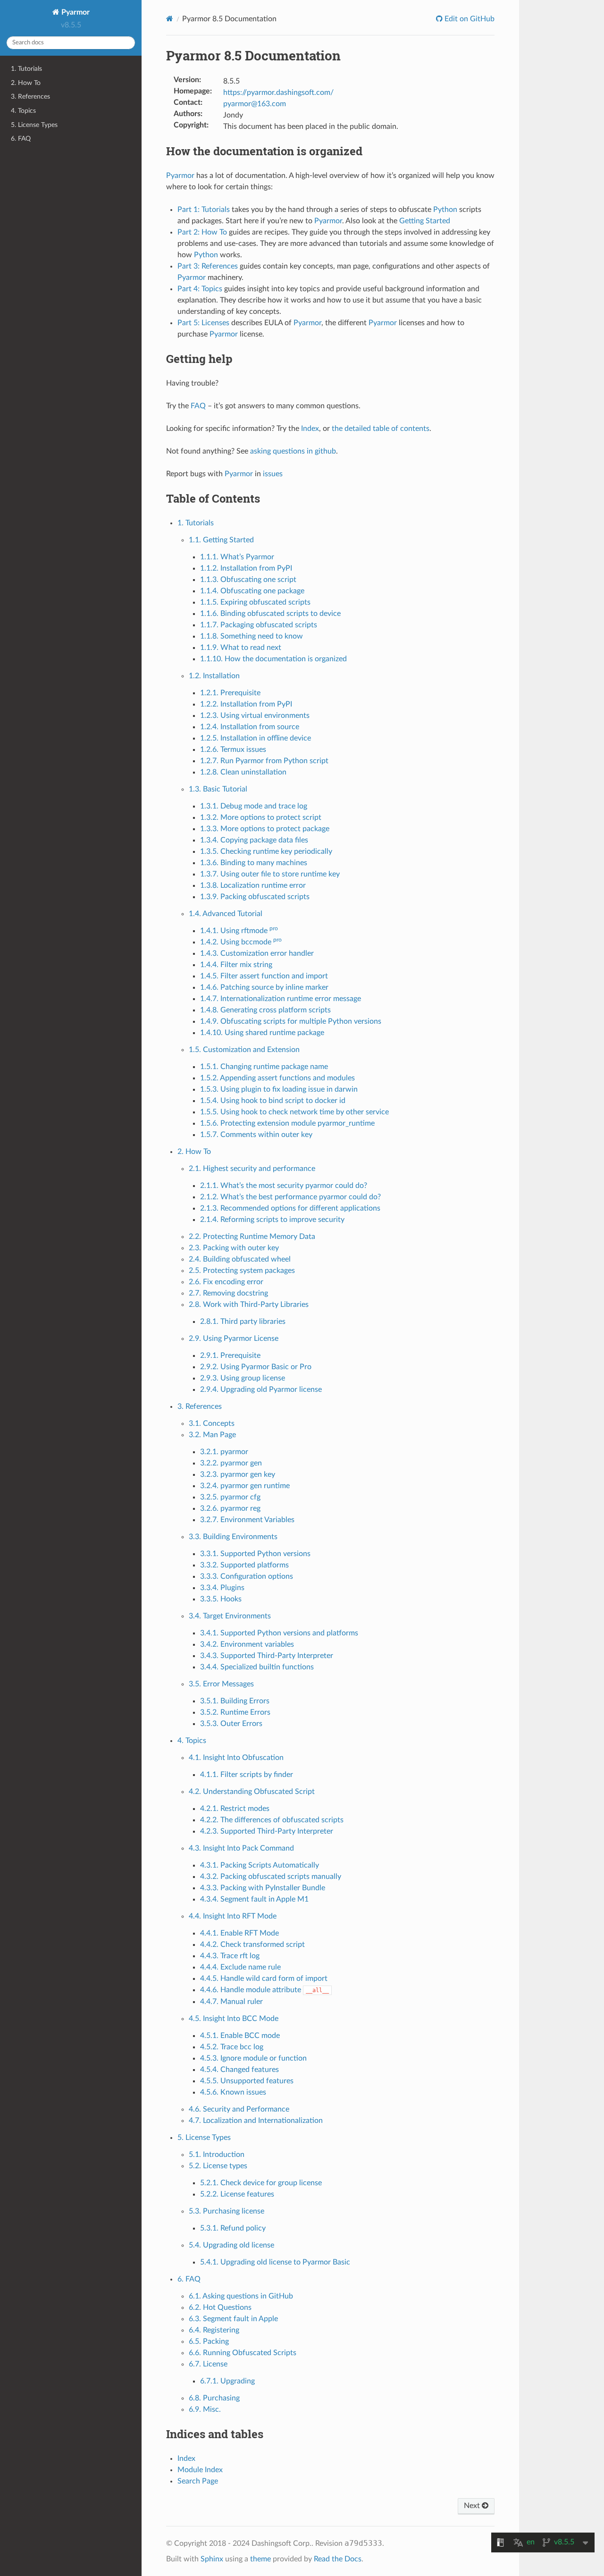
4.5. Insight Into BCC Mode (234, 2019)
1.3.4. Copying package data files (254, 840)
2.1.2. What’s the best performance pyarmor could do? (290, 1197)
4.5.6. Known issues (233, 2092)
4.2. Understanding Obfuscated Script (252, 1792)
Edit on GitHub (469, 19)
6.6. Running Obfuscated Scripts (243, 2353)
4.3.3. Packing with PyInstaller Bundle (263, 1888)
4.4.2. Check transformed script (252, 1945)
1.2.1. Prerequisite (230, 693)
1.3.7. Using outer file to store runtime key (270, 874)
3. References (30, 97)
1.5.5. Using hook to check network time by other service (294, 1112)
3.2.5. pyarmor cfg (230, 1497)
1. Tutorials (26, 69)
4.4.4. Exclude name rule (240, 1967)
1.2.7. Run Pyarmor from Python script (264, 761)
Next (473, 2506)
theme (260, 2559)
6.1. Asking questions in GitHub (241, 2296)
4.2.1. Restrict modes (235, 1809)
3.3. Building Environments (233, 1537)
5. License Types (34, 125)
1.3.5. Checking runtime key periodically (266, 851)
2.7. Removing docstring (228, 1293)
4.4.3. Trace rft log (230, 1956)
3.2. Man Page (212, 1435)
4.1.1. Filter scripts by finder (247, 1775)
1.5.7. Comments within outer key (256, 1135)
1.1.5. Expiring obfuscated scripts (255, 602)
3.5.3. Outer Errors (231, 1724)
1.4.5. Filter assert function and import (264, 976)
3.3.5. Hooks (221, 1599)
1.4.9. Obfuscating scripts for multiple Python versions (291, 1021)
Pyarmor (75, 12)
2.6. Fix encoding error (226, 1282)
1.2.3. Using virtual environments (255, 716)
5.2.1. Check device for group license (261, 2183)
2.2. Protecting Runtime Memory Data (252, 1237)
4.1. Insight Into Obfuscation (236, 1758)
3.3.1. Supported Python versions (255, 1554)
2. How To (26, 83)
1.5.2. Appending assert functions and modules (277, 1078)
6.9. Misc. (205, 2409)
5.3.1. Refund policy (233, 2228)
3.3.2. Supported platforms (244, 1565)
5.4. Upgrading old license (231, 2245)
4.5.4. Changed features (239, 2070)
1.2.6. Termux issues (233, 749)
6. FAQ (21, 139)
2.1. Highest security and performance (252, 1169)
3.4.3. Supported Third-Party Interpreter (267, 1656)
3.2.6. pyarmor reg (230, 1508)
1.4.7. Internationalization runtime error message (281, 999)
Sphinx (212, 2559)
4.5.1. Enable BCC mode (240, 2036)
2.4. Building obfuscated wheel (240, 1259)
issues (273, 474)
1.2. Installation (214, 676)
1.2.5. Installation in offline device (256, 738)
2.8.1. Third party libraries (243, 1322)
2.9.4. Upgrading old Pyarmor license (261, 1389)
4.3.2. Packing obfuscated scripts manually (271, 1877)
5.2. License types (218, 2166)
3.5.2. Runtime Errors (235, 1712)
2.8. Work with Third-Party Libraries (249, 1305)
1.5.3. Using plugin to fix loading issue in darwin (279, 1089)
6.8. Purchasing (214, 2398)
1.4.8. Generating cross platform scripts (265, 1010)
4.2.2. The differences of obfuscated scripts (272, 1820)
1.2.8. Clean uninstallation (243, 772)
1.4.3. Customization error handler (257, 953)
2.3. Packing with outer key (234, 1248)
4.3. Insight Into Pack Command (241, 1848)
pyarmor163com (255, 104)
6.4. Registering (214, 2330)
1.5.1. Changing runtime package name (264, 1067)
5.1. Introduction (217, 2155)
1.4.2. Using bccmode (241, 942)
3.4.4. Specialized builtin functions (257, 1667)
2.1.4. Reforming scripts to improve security (272, 1220)
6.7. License (208, 2364)
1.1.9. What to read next (241, 648)
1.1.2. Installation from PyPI (246, 568)
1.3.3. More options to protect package (265, 829)
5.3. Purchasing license (226, 2211)
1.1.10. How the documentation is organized (273, 659)
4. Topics (23, 111)
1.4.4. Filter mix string (236, 965)
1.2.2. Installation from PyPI (246, 704)
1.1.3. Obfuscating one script (248, 580)
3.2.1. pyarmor (224, 1452)
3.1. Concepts (212, 1423)
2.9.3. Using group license (243, 1378)
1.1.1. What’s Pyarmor (237, 557)
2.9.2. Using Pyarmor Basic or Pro (256, 1367)
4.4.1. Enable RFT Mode (239, 1933)
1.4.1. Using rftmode (239, 931)
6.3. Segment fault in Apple (233, 2319)
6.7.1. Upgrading (227, 2381)
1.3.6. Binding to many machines (254, 863)
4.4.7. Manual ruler (231, 2002)
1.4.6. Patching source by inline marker (264, 987)
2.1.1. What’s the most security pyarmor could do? (284, 1186)
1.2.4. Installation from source (250, 727)
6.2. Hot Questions (220, 2307)
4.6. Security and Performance (239, 2109)
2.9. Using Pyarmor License (234, 1339)
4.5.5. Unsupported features (247, 2081)
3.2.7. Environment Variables (247, 1520)
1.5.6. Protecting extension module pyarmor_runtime (287, 1123)
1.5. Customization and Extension (244, 1050)
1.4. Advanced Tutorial (226, 914)
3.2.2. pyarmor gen (231, 1463)
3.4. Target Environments (230, 1616)
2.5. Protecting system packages (242, 1271)
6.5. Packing (209, 2341)
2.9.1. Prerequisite (230, 1355)
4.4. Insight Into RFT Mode (233, 1916)
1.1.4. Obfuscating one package (252, 591)
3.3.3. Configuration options (247, 1576)
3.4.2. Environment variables (247, 1644)
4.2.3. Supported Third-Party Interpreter (267, 1831)
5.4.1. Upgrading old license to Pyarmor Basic (275, 2262)
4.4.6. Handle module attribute (264, 1990)
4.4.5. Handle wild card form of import (264, 1978)
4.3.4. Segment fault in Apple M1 (254, 1899)
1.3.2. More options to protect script (261, 817)
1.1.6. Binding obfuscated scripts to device (270, 614)
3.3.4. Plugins (222, 1588)
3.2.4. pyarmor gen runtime (245, 1486)
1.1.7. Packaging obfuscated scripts (259, 625)
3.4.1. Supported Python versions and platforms (279, 1633)
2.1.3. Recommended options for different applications (290, 1208)
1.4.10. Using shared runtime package (262, 1033)
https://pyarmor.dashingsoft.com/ (278, 93)
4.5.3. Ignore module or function (253, 2058)
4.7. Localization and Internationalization (256, 2121)
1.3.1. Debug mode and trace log (254, 806)
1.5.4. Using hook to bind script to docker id (273, 1101)
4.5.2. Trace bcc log (232, 2047)
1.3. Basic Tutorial (218, 789)
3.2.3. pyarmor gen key (238, 1474)
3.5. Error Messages (221, 1684)
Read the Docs (338, 2559)
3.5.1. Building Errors (235, 1701)
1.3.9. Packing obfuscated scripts (255, 897)
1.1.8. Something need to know (252, 636)
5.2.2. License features (237, 2194)
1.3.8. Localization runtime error (253, 885)
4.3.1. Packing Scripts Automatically (260, 1865)
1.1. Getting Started (221, 540)
